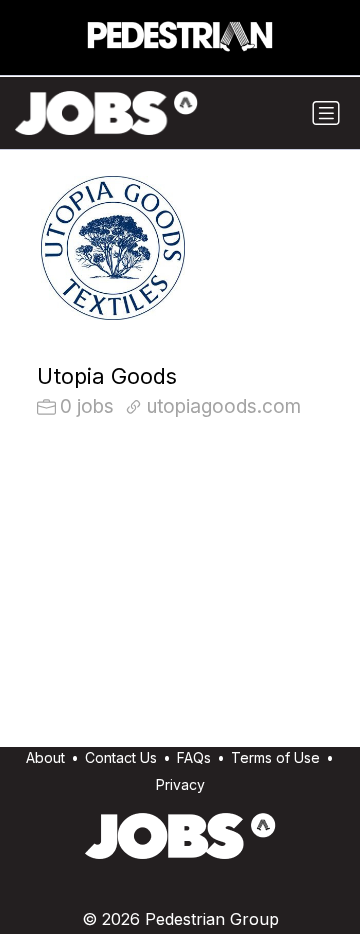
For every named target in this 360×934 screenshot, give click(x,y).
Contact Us (121, 757)
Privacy (180, 784)
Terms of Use (275, 757)
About (45, 757)
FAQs (194, 757)
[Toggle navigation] (326, 113)
